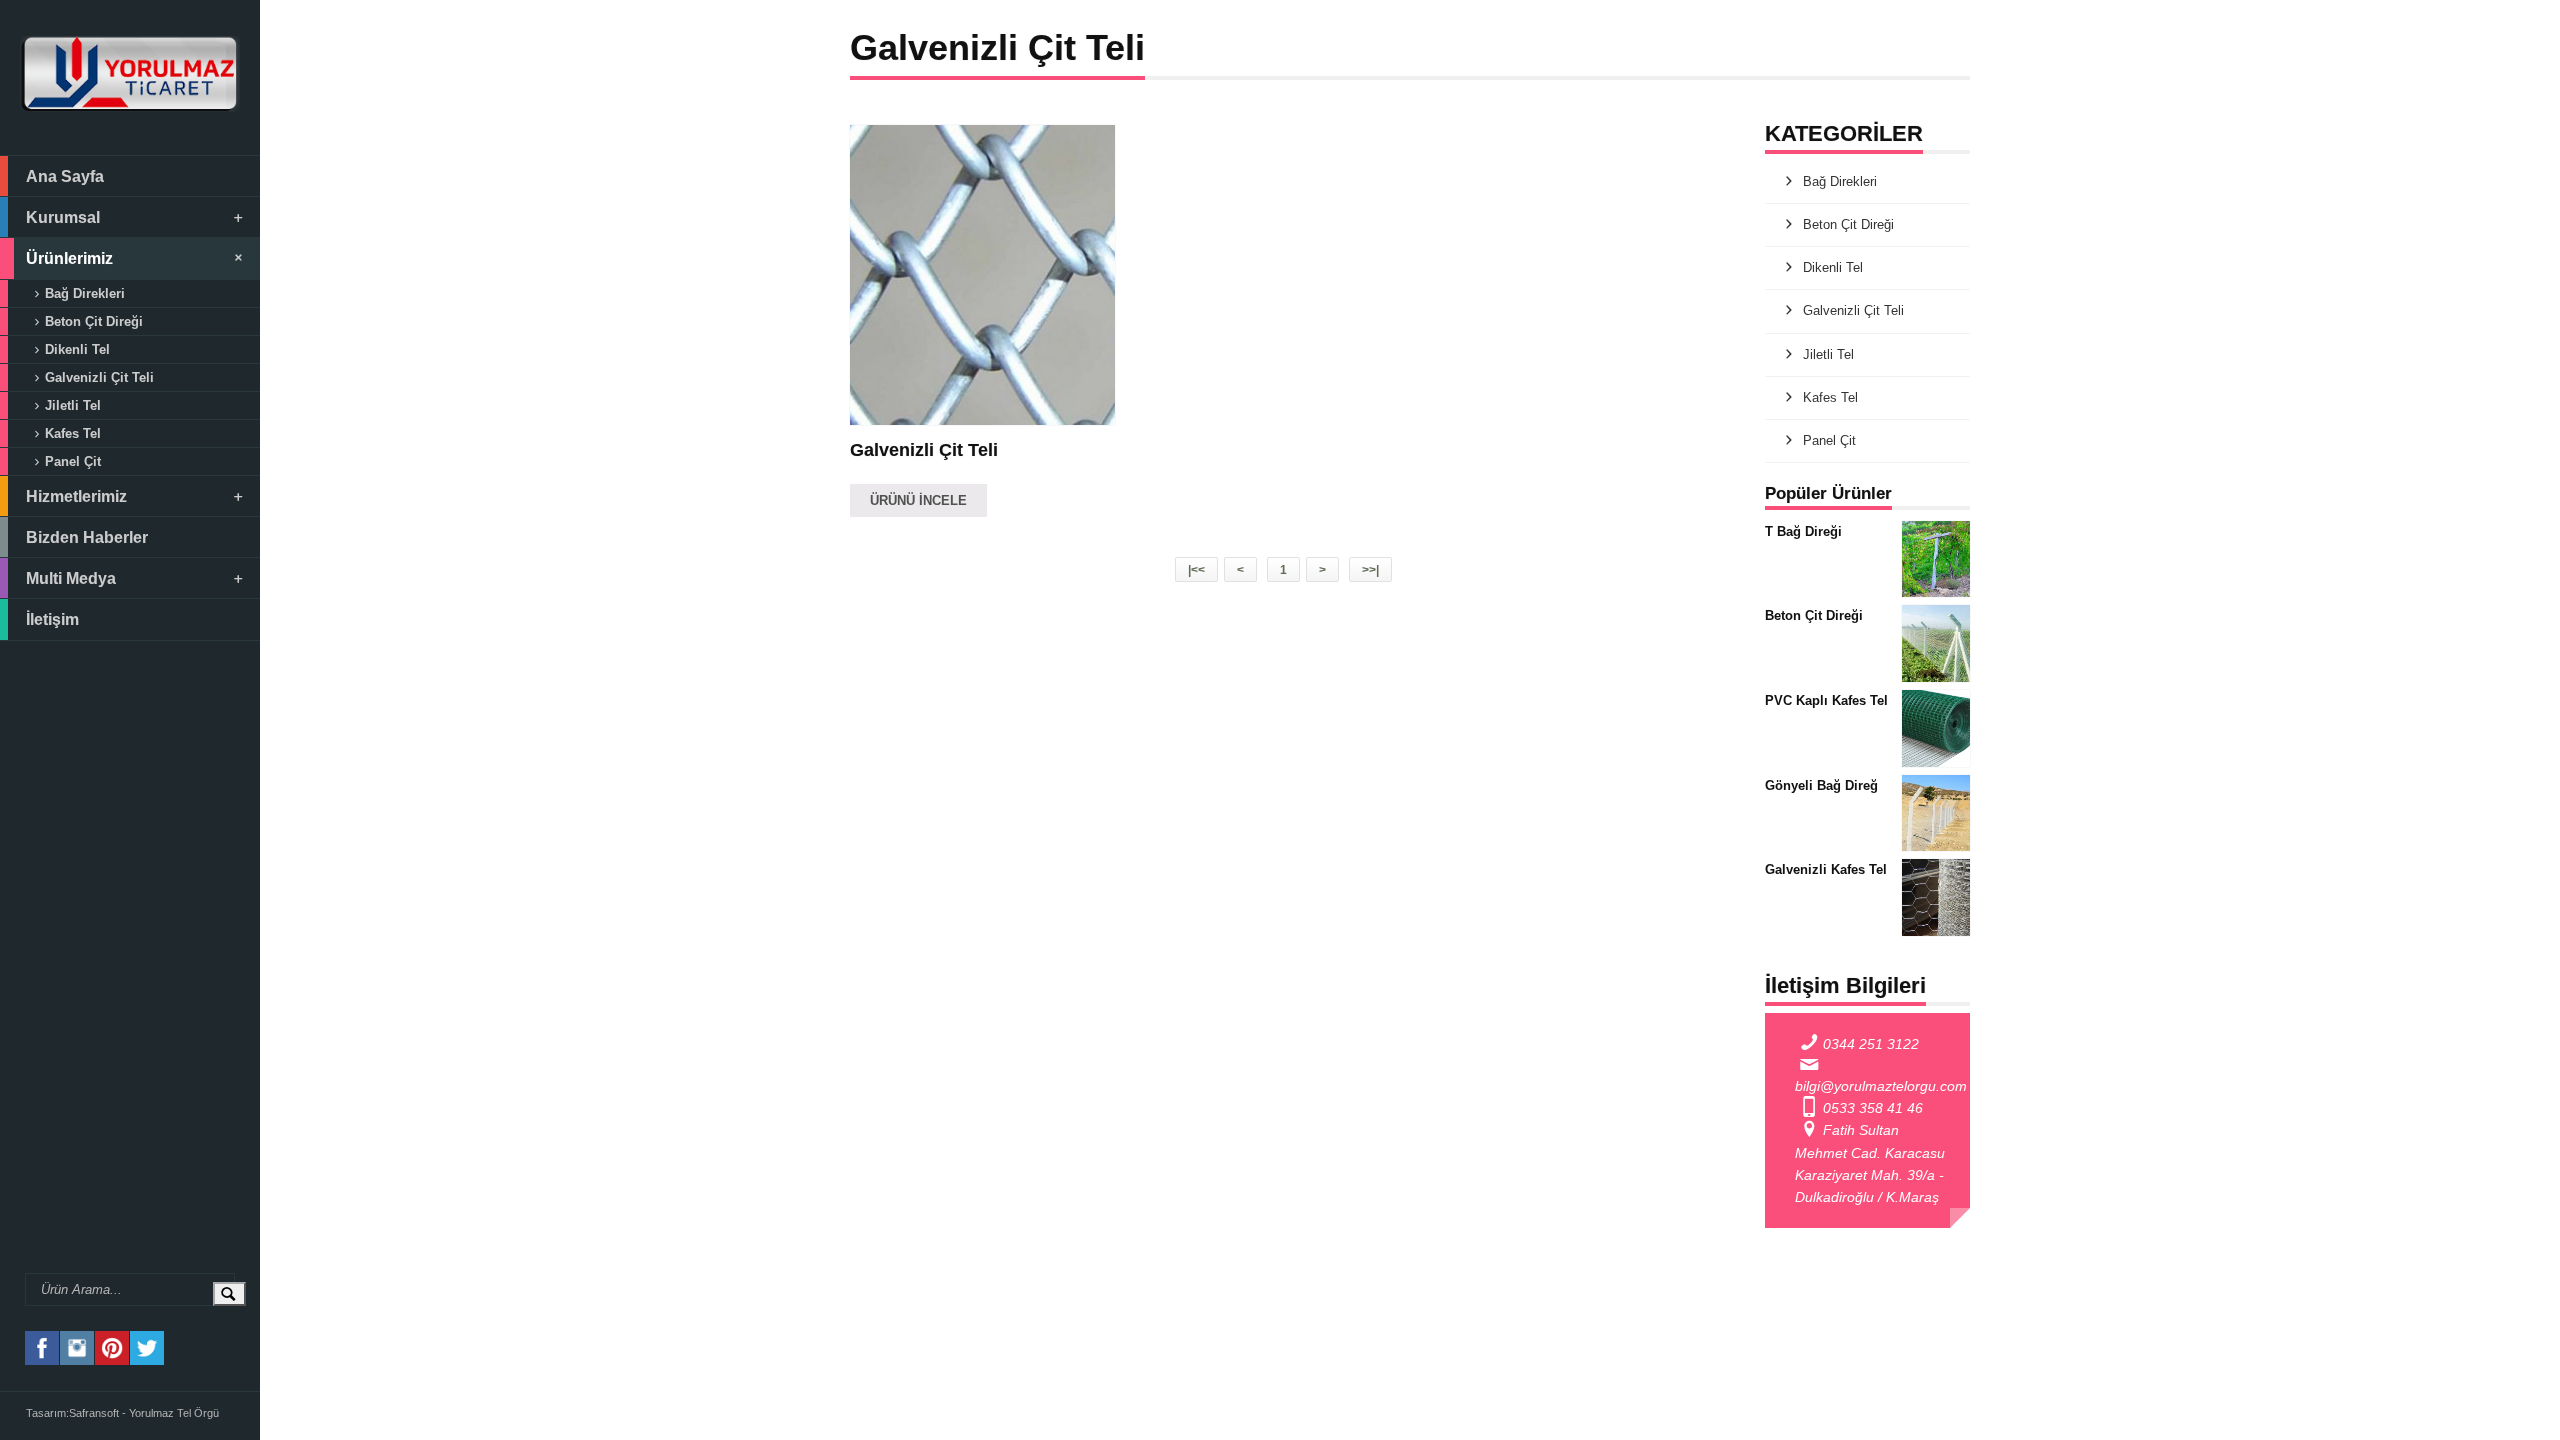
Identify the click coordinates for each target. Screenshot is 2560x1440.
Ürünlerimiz (69, 258)
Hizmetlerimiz (76, 496)
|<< (1196, 570)
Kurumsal (63, 217)
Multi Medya (71, 578)
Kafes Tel (73, 433)
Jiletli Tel (73, 405)
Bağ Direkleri (85, 293)
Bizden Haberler (87, 537)
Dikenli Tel (77, 349)
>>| (1370, 570)
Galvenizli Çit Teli (99, 377)
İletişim (52, 619)
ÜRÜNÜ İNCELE (918, 500)
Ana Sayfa (65, 176)
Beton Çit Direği (94, 321)
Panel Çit (73, 461)
